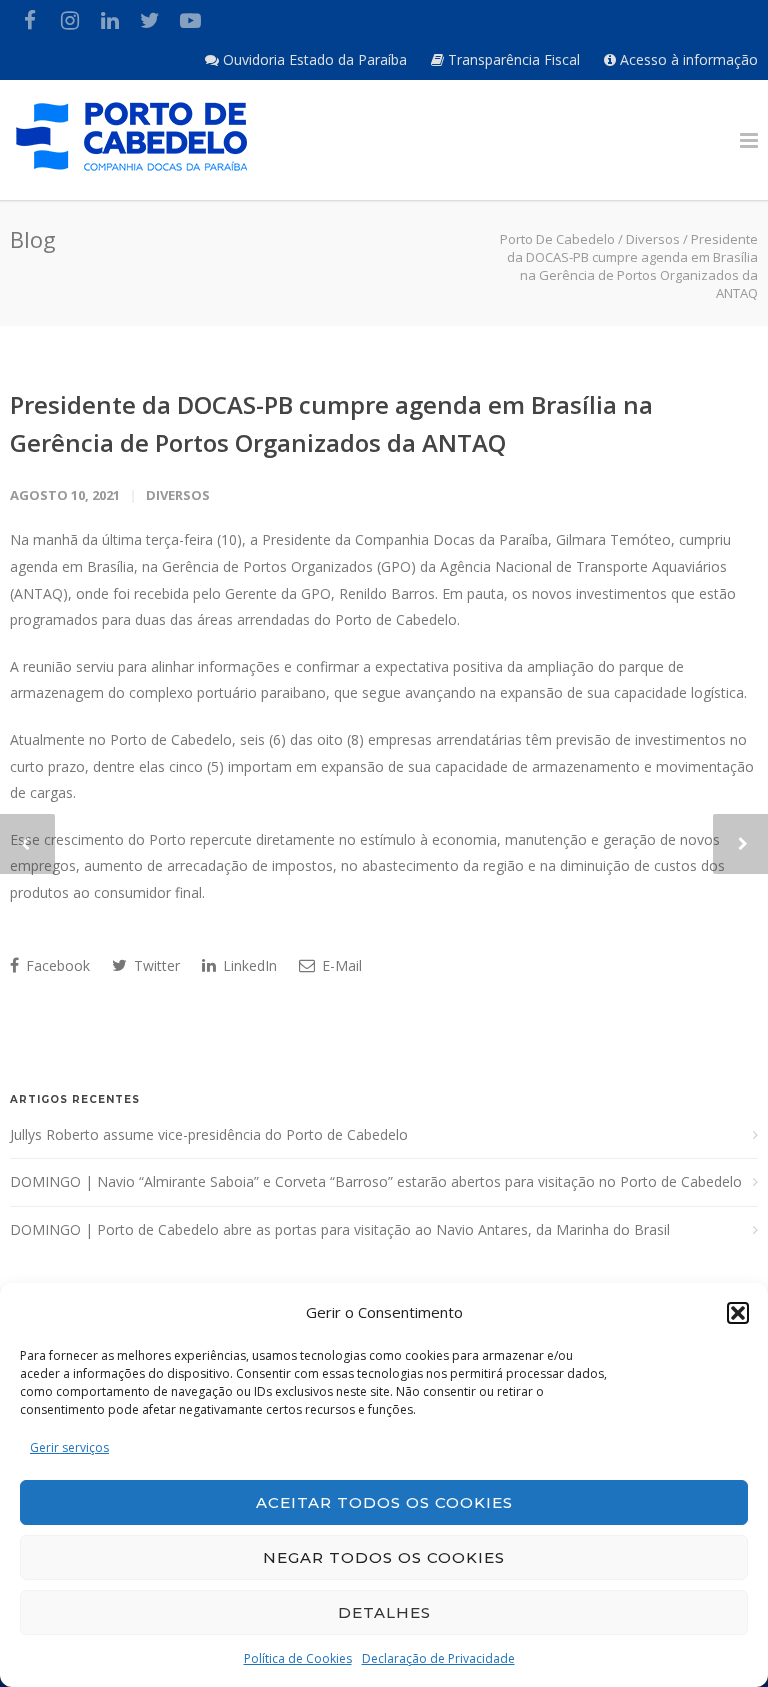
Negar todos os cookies (384, 1557)
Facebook (56, 965)
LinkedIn (248, 965)
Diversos (178, 495)
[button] (738, 1313)
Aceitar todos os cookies (384, 1502)
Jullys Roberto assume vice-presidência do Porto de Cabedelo (209, 1134)
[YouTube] (190, 20)
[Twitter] (150, 20)
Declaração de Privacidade (438, 1658)
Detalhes (384, 1612)
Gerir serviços (69, 1447)
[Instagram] (70, 20)
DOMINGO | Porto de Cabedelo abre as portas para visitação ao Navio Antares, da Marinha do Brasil (340, 1229)
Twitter (155, 965)
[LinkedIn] (110, 20)
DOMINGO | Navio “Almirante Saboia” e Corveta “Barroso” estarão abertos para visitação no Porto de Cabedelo (376, 1181)
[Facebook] (30, 20)
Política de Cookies (298, 1658)
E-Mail (340, 965)
